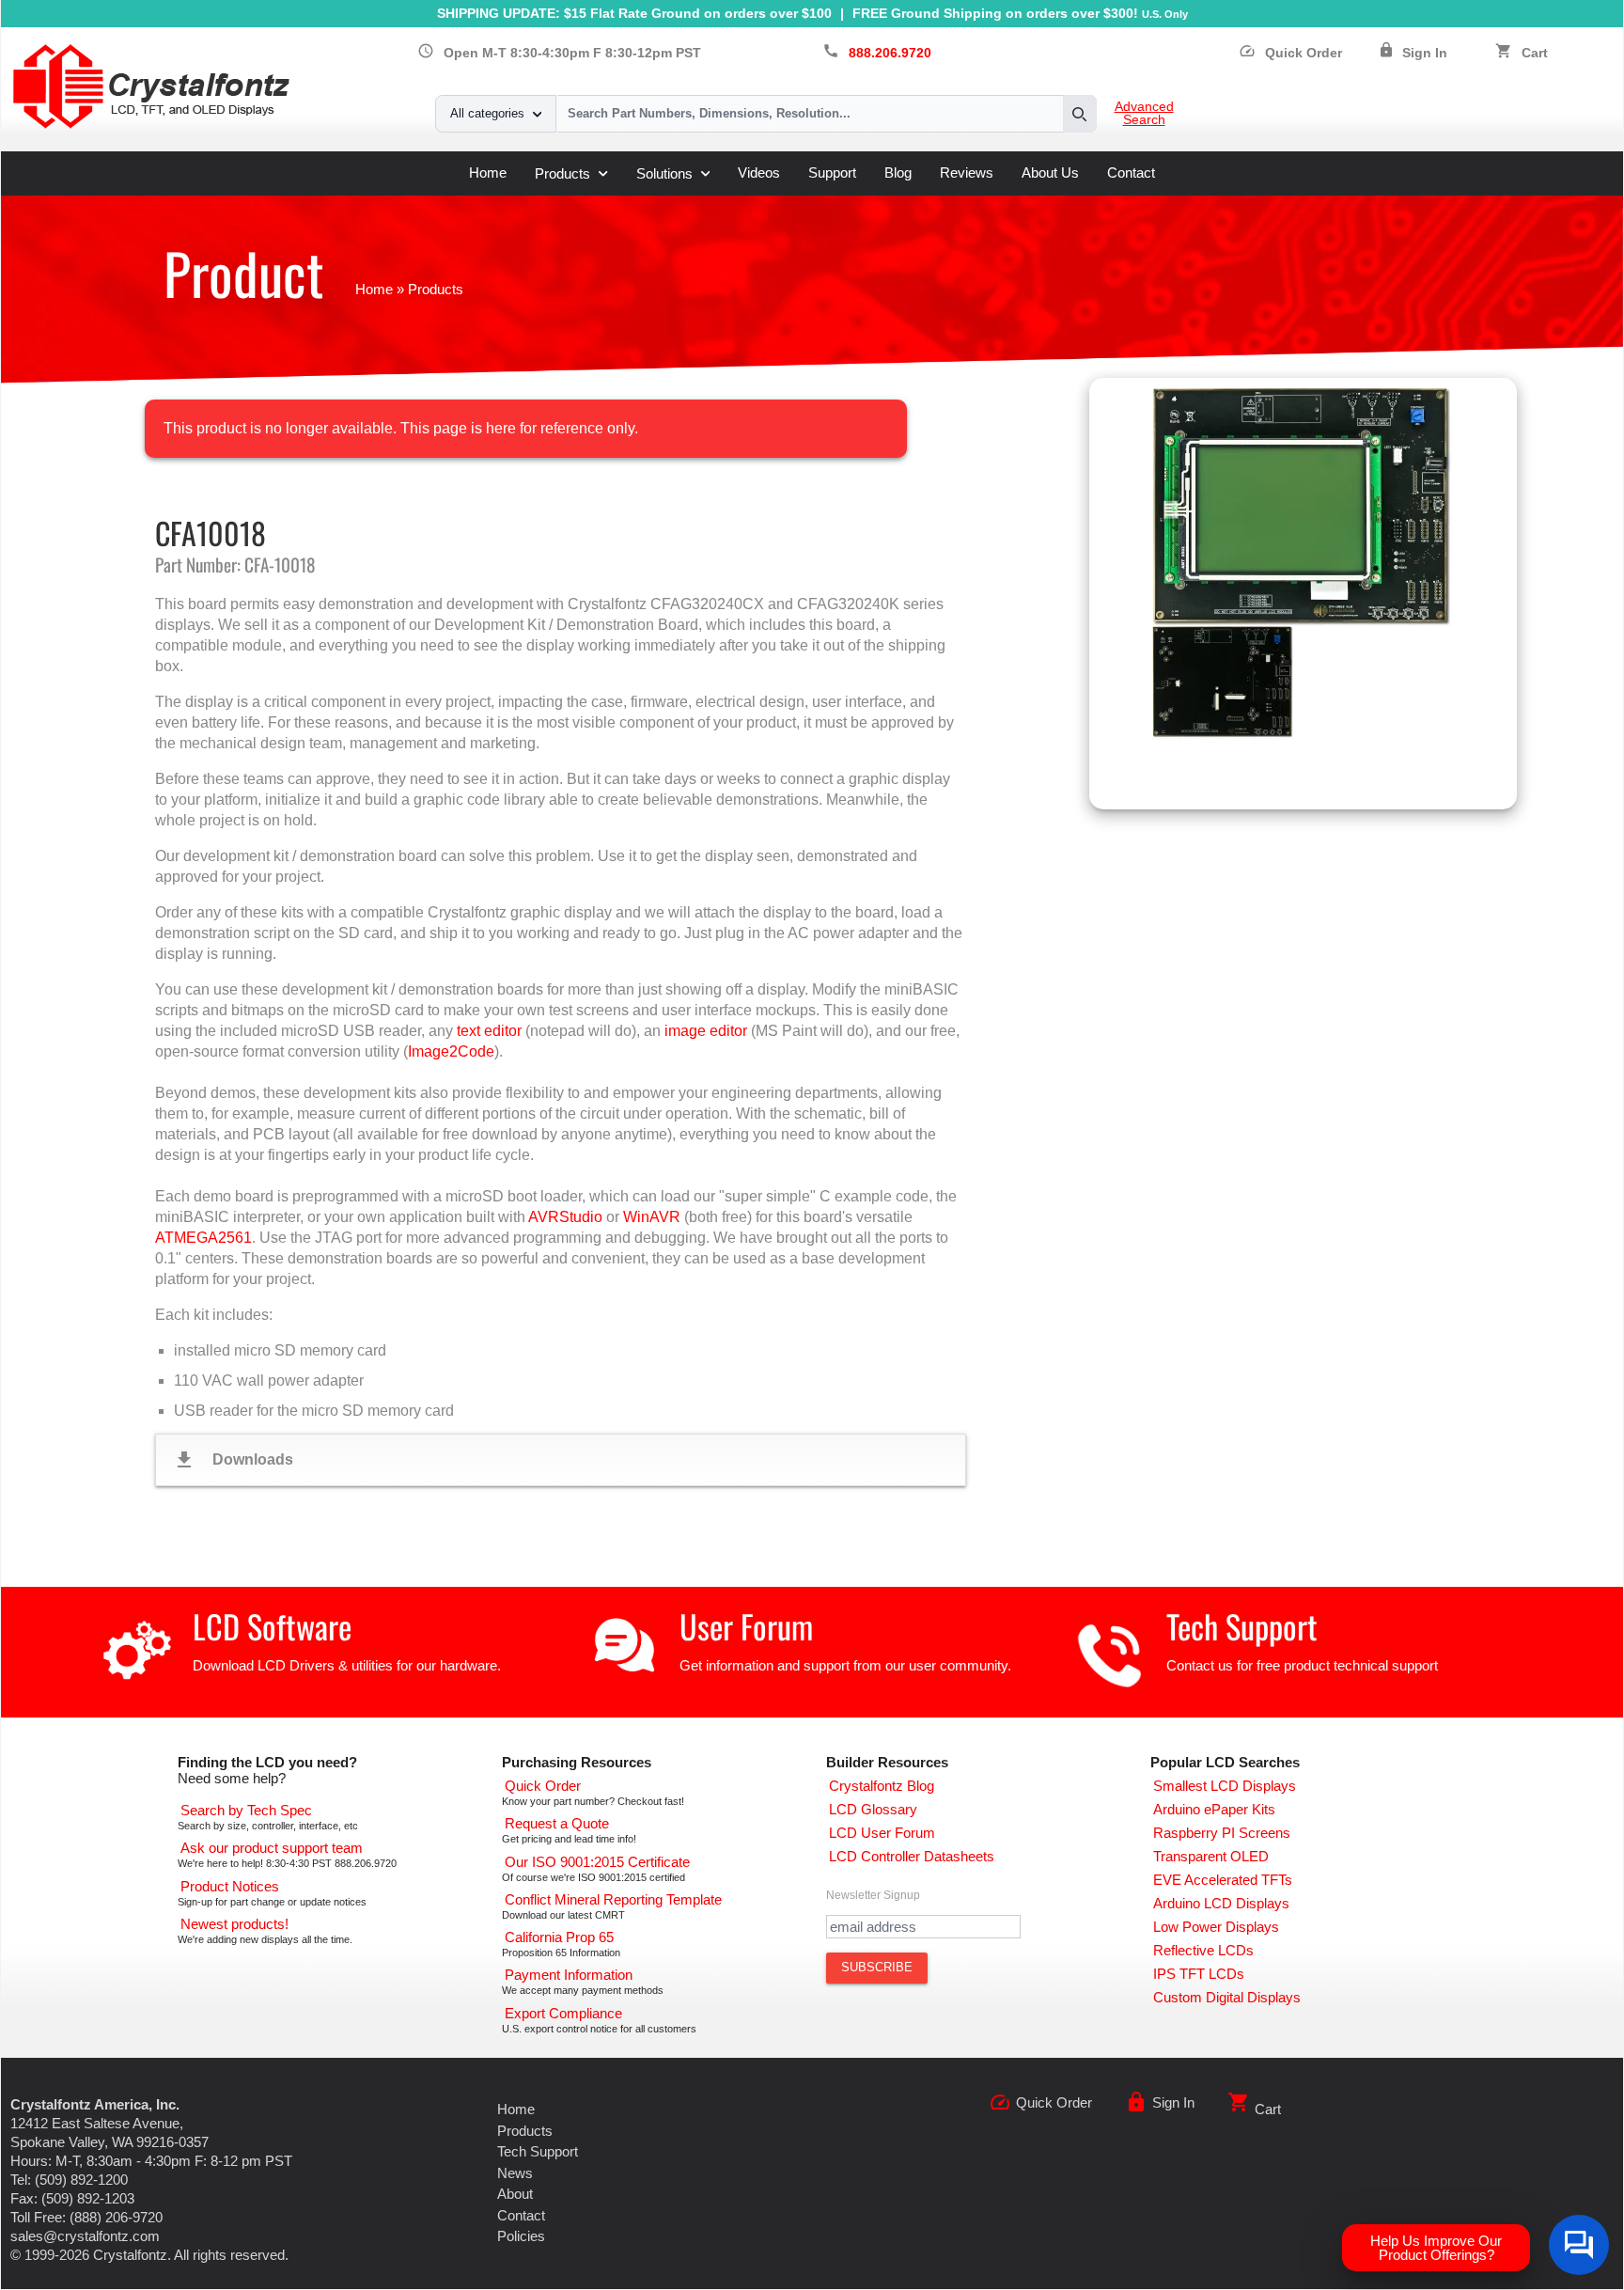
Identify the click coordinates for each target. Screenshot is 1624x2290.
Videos (759, 173)
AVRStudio (565, 1217)
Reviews (967, 173)
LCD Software (272, 1626)
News (515, 2173)
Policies (521, 2236)
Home (488, 173)
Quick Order (1290, 53)
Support (832, 173)
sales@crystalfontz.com (85, 2236)
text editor (489, 1031)
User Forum (746, 1626)
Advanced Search (1144, 114)
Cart (1535, 53)
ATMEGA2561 (203, 1238)
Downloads (233, 1460)
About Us (1050, 173)
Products (562, 173)
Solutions (664, 173)
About (515, 2194)
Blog (898, 173)
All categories (487, 113)
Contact (1131, 173)
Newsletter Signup (873, 1895)
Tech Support (1242, 1626)
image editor (706, 1031)
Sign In (1425, 53)
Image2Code (451, 1051)
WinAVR (652, 1217)
